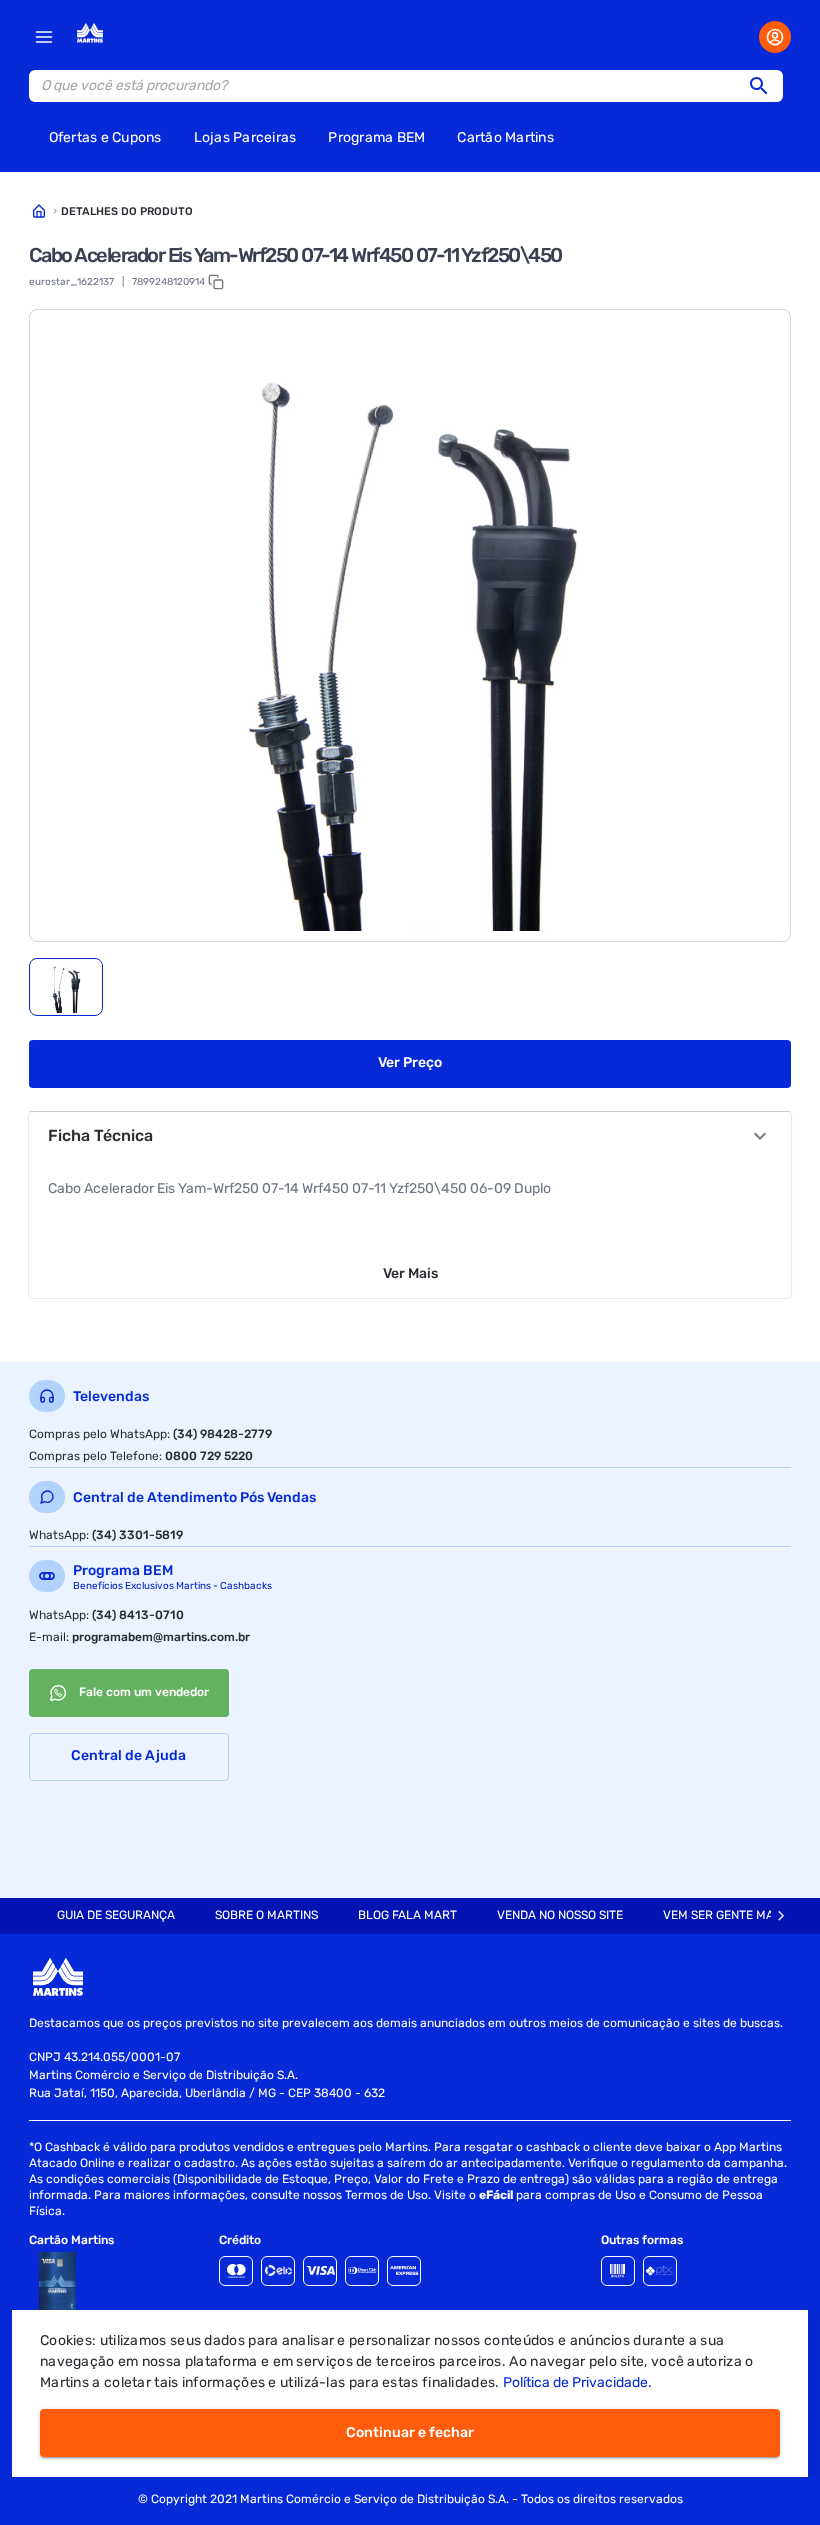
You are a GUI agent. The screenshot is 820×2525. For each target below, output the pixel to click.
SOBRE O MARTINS (266, 1915)
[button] (765, 86)
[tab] (66, 987)
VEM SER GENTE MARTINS (735, 1915)
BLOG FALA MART (407, 1915)
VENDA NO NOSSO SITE (560, 1915)
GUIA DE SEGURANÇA (116, 1915)
